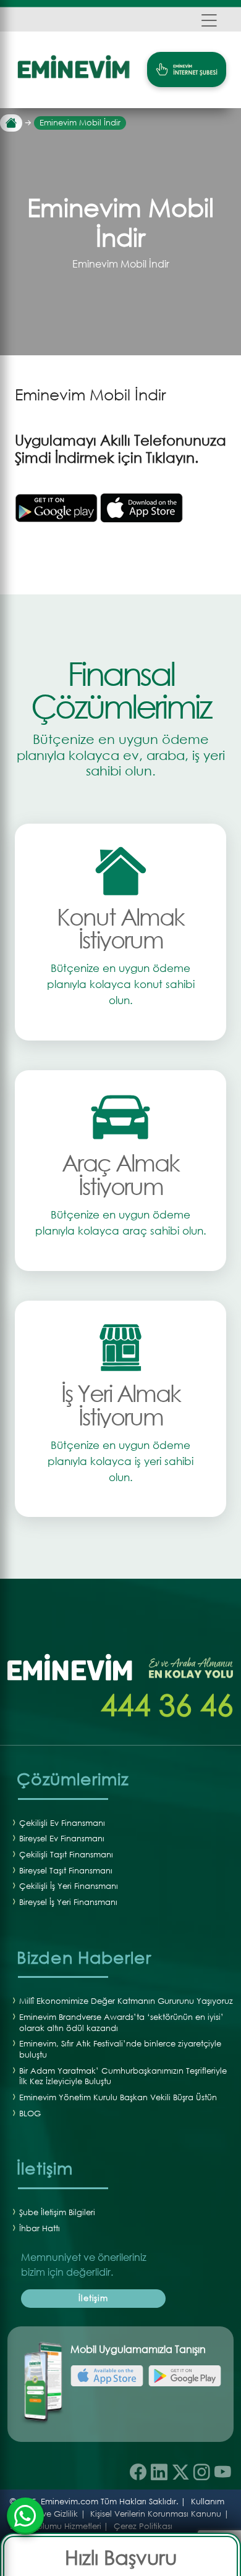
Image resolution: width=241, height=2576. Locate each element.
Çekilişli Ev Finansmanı (62, 1823)
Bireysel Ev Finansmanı (62, 1839)
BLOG (30, 2114)
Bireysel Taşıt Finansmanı (66, 1871)
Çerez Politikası (143, 2526)
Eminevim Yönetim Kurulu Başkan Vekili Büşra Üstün (118, 2097)
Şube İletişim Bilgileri (57, 2212)
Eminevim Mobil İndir (80, 123)
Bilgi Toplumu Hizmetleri (56, 2526)
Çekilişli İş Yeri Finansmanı (69, 1886)
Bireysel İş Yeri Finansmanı (68, 1902)
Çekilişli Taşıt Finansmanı (66, 1855)
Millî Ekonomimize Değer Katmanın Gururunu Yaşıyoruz (126, 2001)
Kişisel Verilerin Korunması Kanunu (156, 2514)
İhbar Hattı (40, 2228)
